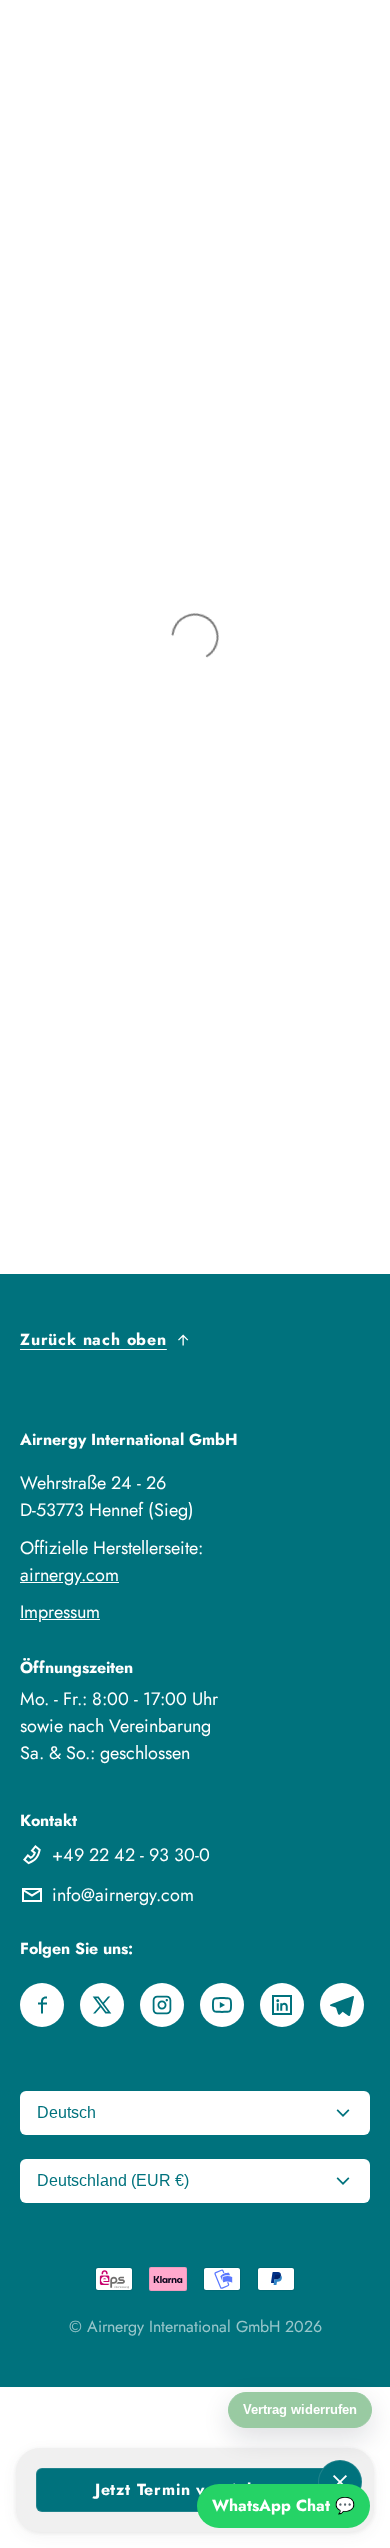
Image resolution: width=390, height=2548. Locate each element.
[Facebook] (42, 2005)
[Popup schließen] (340, 2482)
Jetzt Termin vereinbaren (195, 2489)
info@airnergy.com (123, 1895)
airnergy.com (69, 1575)
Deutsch (66, 2112)
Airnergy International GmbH (183, 2326)
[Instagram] (162, 2005)
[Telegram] (342, 2005)
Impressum (60, 1612)
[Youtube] (222, 2005)
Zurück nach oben (93, 1339)
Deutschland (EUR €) (113, 2180)
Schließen (33, 2422)
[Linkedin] (282, 2005)
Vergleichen (40, 2398)
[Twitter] (102, 2005)
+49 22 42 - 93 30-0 (131, 1855)
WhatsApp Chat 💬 (283, 2505)
